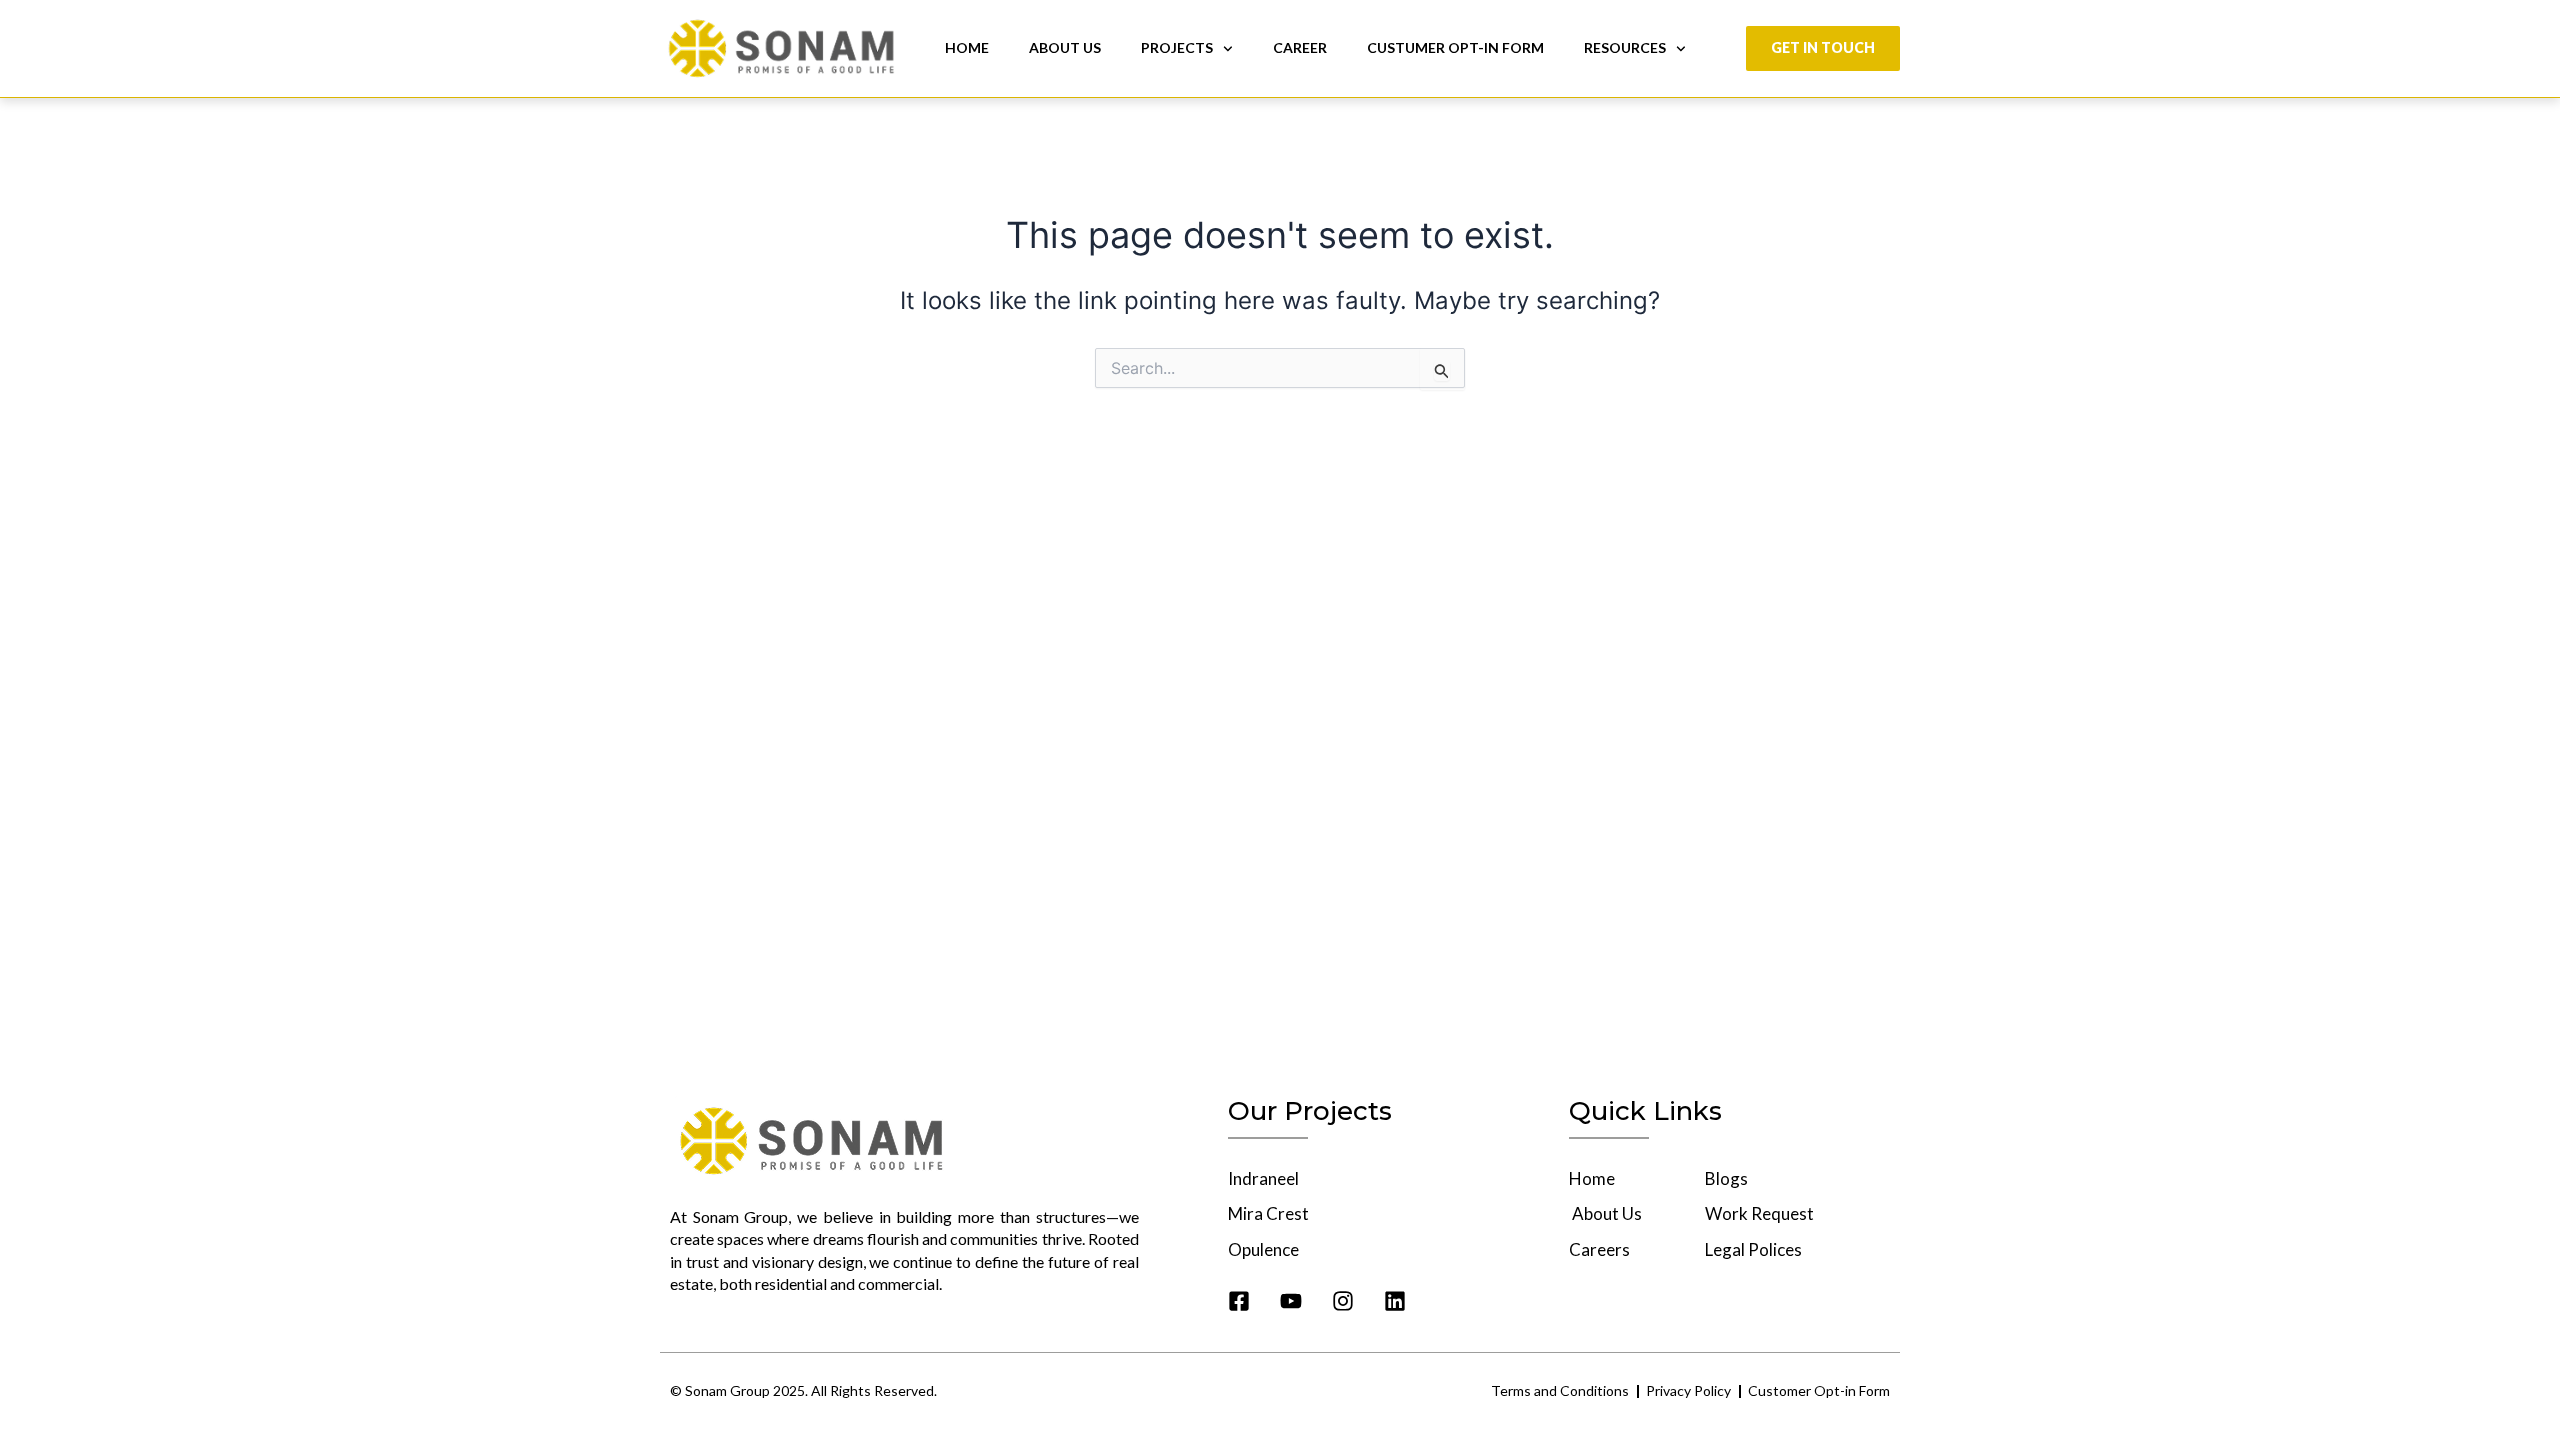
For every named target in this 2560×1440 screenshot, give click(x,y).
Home (967, 47)
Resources (1625, 47)
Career (1300, 47)
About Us (1065, 47)
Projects (1177, 47)
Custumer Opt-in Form (1455, 47)
